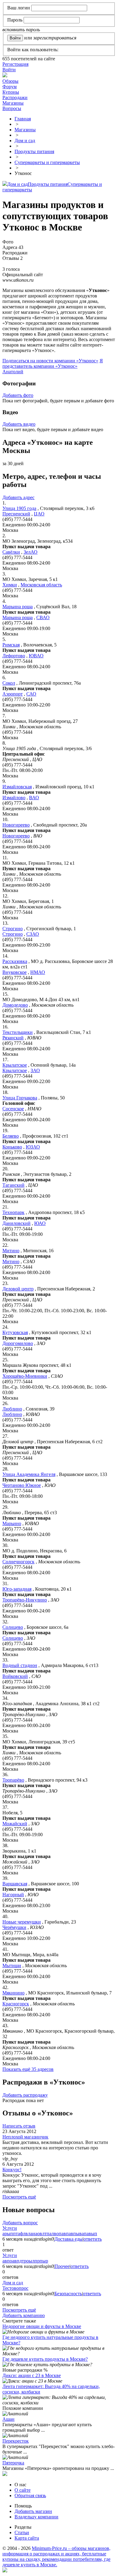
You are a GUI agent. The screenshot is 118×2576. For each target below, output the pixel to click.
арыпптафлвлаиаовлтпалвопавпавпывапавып (50, 2234)
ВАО (34, 798)
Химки (10, 585)
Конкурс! (12, 2170)
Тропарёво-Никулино (25, 1600)
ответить (93, 2239)
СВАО (43, 617)
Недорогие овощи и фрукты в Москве (42, 2326)
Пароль (15, 20)
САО (31, 694)
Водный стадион (20, 1665)
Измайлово (14, 798)
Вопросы (12, 108)
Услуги (10, 2228)
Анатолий (13, 372)
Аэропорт (13, 694)
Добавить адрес (18, 497)
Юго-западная (17, 1589)
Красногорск (16, 2004)
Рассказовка (15, 961)
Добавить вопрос (20, 2223)
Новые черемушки (22, 1922)
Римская (11, 645)
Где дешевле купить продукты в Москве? (45, 2359)
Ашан (8, 2419)
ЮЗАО (33, 1147)
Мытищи (12, 1966)
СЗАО (33, 934)
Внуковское (15, 972)
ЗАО (35, 1070)
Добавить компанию (24, 2315)
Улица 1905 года (19, 508)
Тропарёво (13, 1780)
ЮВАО (36, 656)
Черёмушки (14, 1927)
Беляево (11, 1136)
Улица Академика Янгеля (29, 1474)
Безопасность (68, 2294)
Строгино (13, 929)
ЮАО (40, 1223)
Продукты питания (48, 184)
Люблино (12, 1409)
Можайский (15, 1824)
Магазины (13, 103)
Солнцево (13, 1627)
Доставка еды (69, 2239)
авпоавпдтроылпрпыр (25, 2261)
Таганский (13, 1185)
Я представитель (53, 363)
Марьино (12, 1523)
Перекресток (16, 2441)
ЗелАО (31, 552)
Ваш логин (19, 8)
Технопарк (13, 1212)
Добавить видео (19, 424)
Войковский (15, 1676)
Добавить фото (18, 395)
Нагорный (13, 1895)
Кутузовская (15, 1332)
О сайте (23, 2490)
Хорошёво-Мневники (25, 1376)
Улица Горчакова (20, 1098)
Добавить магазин (33, 2511)
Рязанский (13, 1038)
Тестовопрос (15, 2288)
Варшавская (15, 1884)
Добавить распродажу (25, 2095)
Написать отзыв (19, 2126)
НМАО (38, 972)
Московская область (41, 585)
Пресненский (16, 514)
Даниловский (16, 1223)
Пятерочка (13, 2463)
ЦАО (39, 514)
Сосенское (13, 1109)
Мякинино (13, 1993)
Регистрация (15, 64)
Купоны (11, 92)
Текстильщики (18, 1032)
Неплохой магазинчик (25, 2137)
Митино (11, 1251)
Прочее (62, 2266)
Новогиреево (16, 825)
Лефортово (14, 656)
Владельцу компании (36, 2517)
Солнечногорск (18, 1562)
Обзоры (10, 81)
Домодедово (15, 1005)
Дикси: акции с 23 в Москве (32, 2375)
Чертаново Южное (22, 1485)
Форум (10, 87)
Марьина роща (18, 607)
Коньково (12, 1147)
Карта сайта (27, 2538)
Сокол (9, 683)
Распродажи (15, 97)
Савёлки (11, 552)
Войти (9, 70)
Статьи (22, 2532)
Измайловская (17, 787)
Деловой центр (18, 1289)
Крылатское (15, 1065)
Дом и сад (18, 184)
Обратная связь (30, 2495)
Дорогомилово (18, 1343)
